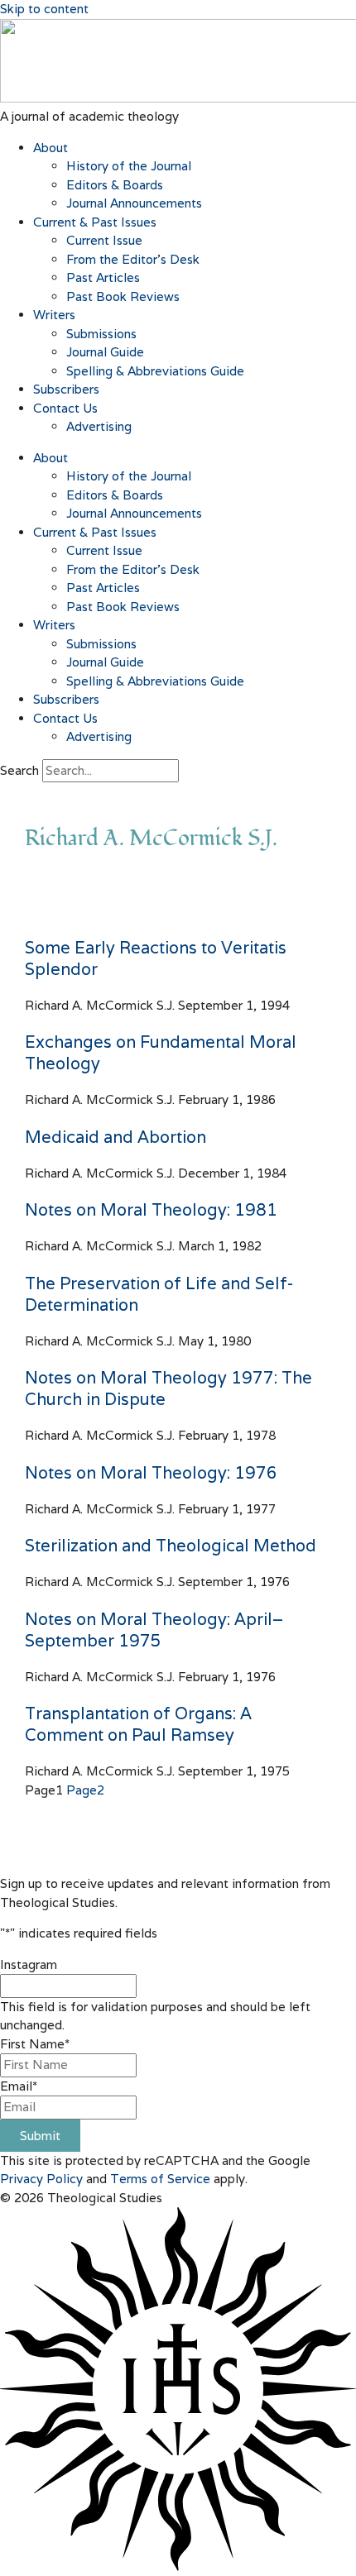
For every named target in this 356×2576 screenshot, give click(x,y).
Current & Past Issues (95, 222)
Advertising (99, 426)
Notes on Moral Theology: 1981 (151, 1210)
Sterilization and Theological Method (171, 1546)
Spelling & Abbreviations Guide (155, 371)
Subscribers (66, 389)
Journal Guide (105, 352)
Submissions (101, 334)
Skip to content (44, 9)
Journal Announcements (134, 203)
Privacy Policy (41, 2179)
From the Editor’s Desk (133, 259)
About (51, 148)
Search (19, 770)
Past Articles (103, 277)
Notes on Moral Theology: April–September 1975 (154, 1630)
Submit (40, 2136)
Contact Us (65, 408)
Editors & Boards (115, 185)
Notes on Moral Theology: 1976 (151, 1473)
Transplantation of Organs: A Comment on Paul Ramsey (138, 1724)
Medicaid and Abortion (115, 1137)
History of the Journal (129, 166)
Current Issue (104, 240)
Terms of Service (160, 2179)
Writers (54, 315)
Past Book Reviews (123, 296)
